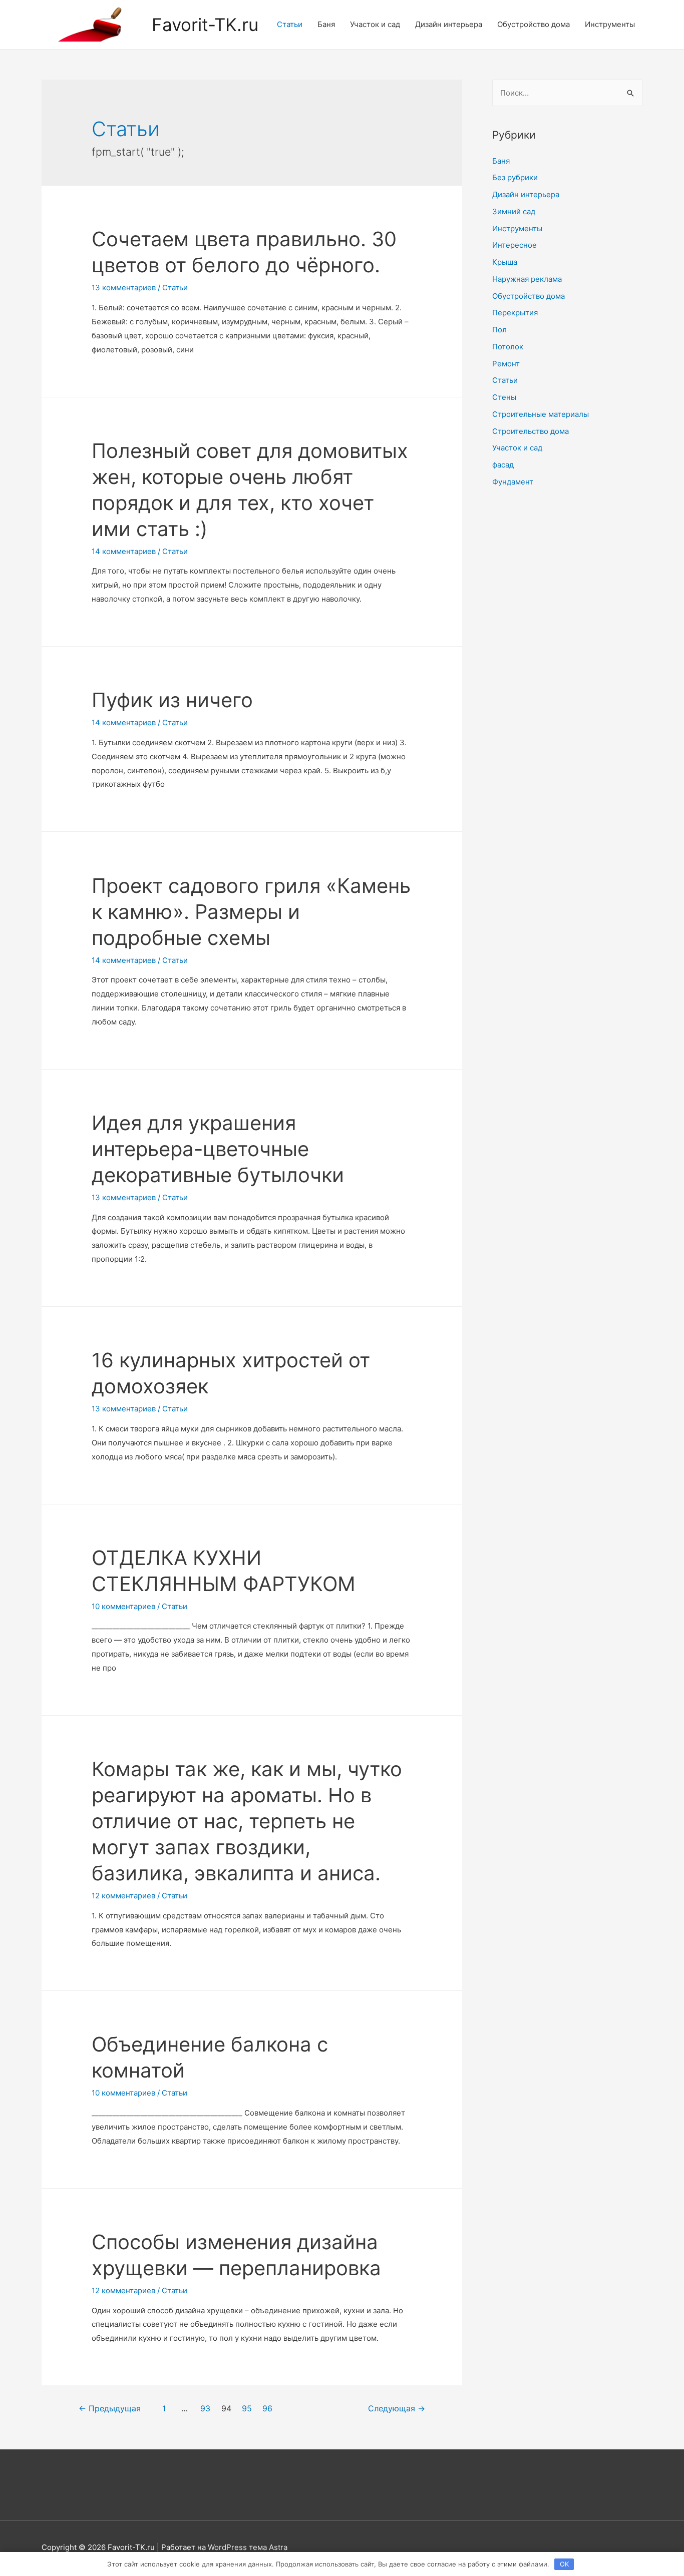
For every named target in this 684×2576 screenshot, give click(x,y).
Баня (326, 24)
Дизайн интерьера (449, 24)
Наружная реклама (527, 279)
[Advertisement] (567, 661)
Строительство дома (531, 431)
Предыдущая (110, 2409)
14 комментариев (124, 551)
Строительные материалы (541, 414)
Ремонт (506, 364)
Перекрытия (515, 313)
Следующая (397, 2409)
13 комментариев (124, 288)
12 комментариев (123, 1896)
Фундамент (513, 482)
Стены (504, 397)
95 (247, 2409)
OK (564, 2564)
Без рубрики (515, 177)
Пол (499, 330)
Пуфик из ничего (172, 700)
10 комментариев (123, 1606)
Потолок (508, 347)
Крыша (505, 262)
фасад (503, 465)
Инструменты (610, 24)
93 (205, 2409)
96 (267, 2409)
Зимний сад (514, 211)
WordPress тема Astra (248, 2547)
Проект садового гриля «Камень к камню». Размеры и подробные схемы (251, 912)
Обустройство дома (534, 24)
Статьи (290, 24)
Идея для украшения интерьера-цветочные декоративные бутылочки (218, 1149)
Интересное (515, 245)
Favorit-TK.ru (205, 25)
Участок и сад (375, 24)
